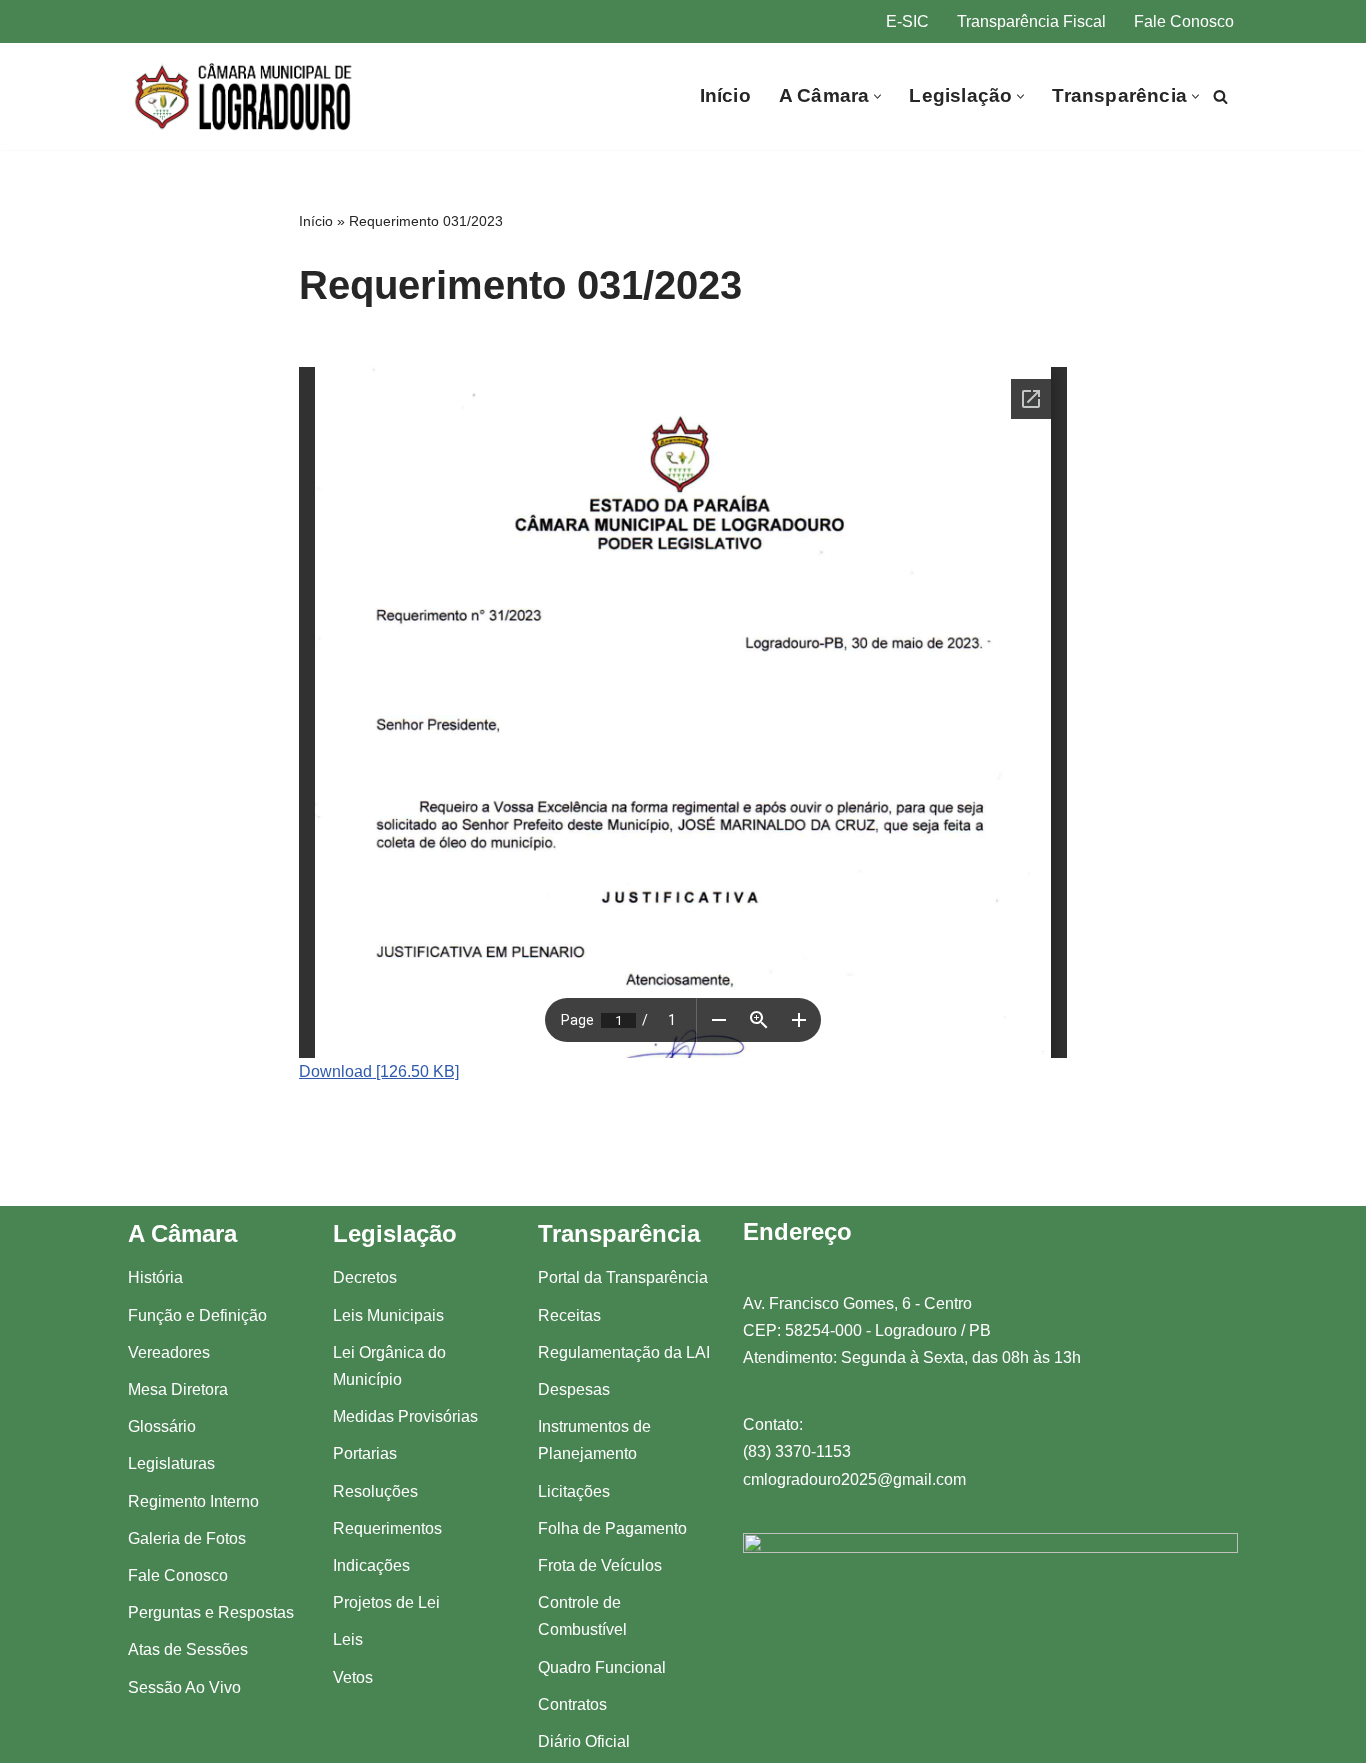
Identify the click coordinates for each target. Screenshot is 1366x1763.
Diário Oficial (584, 1741)
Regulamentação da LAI (624, 1352)
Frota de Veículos (600, 1565)
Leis (348, 1639)
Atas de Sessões (188, 1649)
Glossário (162, 1426)
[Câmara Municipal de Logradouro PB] (245, 96)
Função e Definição (197, 1315)
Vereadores (169, 1352)
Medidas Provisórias (405, 1416)
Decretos (365, 1277)
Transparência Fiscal (1031, 21)
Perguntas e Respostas (211, 1612)
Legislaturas (171, 1463)
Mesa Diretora (178, 1389)
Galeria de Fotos (187, 1538)
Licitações (574, 1491)
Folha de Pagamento (612, 1528)
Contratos (572, 1704)
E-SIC (907, 21)
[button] (877, 96)
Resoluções (375, 1491)
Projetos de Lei (386, 1602)
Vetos (353, 1677)
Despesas (574, 1389)
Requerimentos (387, 1528)
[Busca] (1220, 96)
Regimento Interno (193, 1501)
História (155, 1277)
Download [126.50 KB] (379, 1071)
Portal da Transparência (623, 1277)
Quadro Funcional (602, 1667)
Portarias (365, 1453)
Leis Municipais (388, 1315)
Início (725, 95)
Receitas (569, 1315)
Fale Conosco (1184, 21)
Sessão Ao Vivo (184, 1687)
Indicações (371, 1565)
